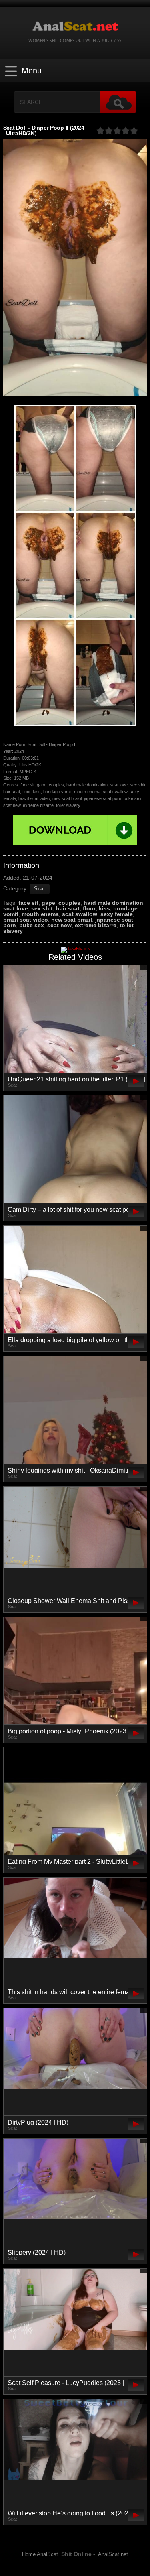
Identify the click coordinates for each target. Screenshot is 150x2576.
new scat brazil (72, 920)
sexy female (117, 914)
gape (48, 903)
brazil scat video (26, 920)
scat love (16, 908)
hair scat (68, 908)
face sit (28, 903)
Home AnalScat (40, 2554)
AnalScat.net (113, 2554)
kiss (104, 908)
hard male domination (113, 903)
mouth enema (40, 914)
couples (69, 903)
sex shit (42, 908)
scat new (59, 925)
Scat (39, 889)
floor (89, 908)
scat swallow (80, 914)
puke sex (32, 925)
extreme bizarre (96, 925)
